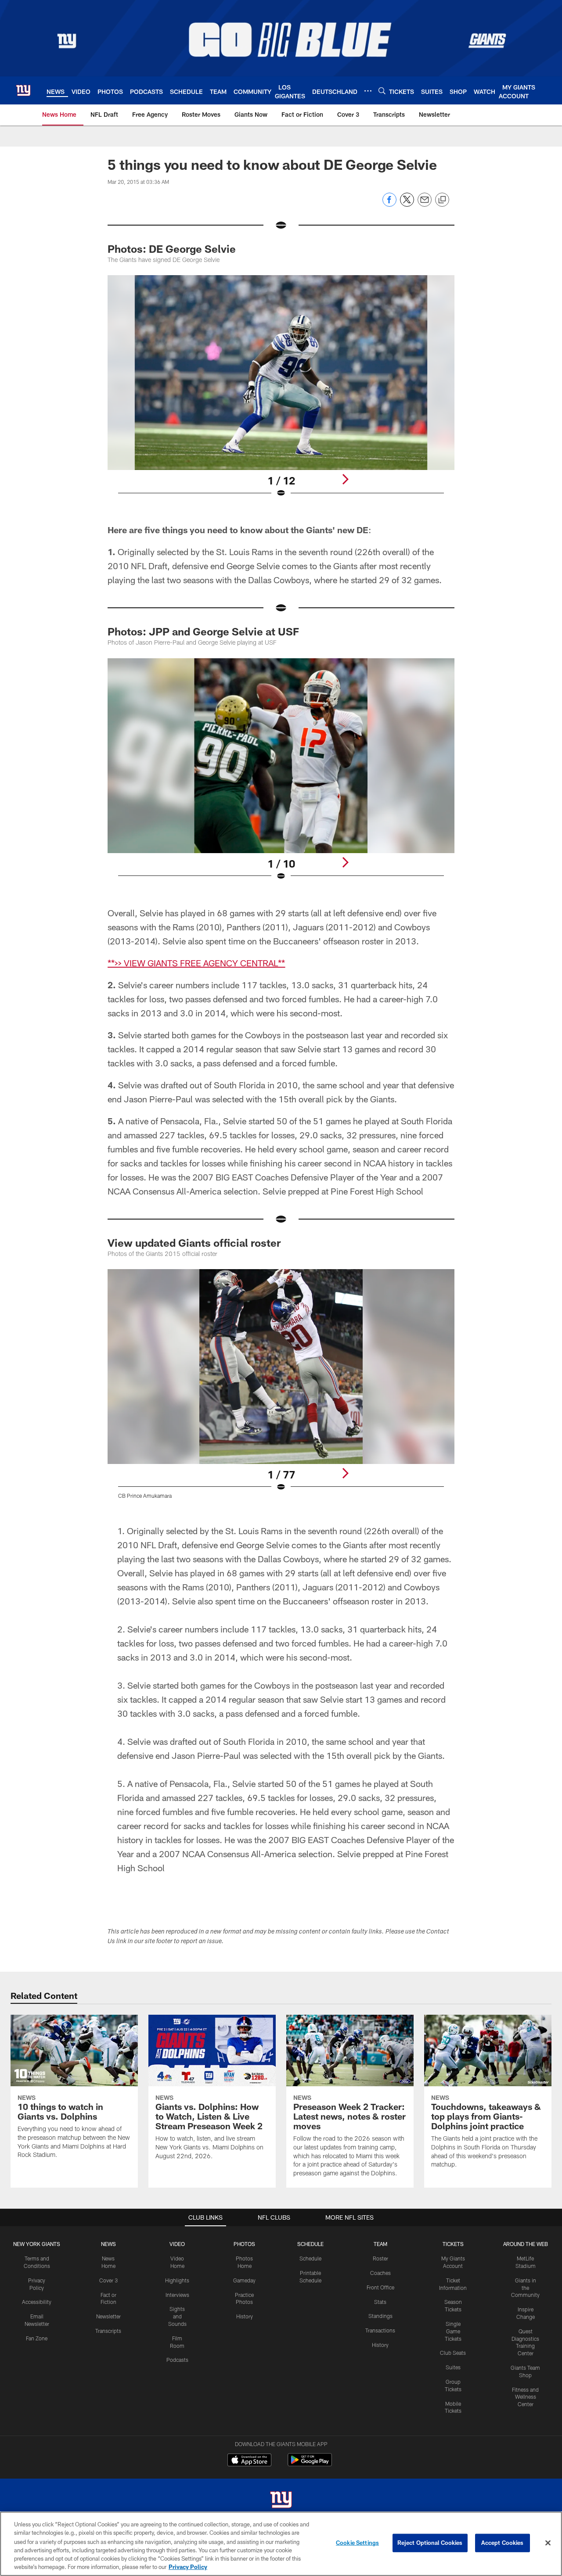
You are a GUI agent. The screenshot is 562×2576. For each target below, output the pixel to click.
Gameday (244, 2280)
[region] (281, 2544)
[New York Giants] (281, 2501)
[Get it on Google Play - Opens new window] (310, 2464)
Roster (380, 2258)
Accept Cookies (503, 2543)
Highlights (177, 2280)
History (245, 2316)
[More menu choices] (368, 91)
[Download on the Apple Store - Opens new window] (249, 2461)
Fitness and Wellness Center (525, 2397)
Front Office (380, 2287)
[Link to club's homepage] (23, 90)
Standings (380, 2316)
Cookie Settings (357, 2543)
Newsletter (108, 2316)
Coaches (380, 2273)
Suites (453, 2367)
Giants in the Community (525, 2288)
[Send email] (425, 204)
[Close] (548, 2543)
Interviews (177, 2295)
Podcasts (177, 2360)
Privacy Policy (188, 2567)
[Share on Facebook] (389, 204)
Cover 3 (108, 2280)
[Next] (345, 479)
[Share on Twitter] (407, 204)
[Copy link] (442, 200)
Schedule (310, 2258)
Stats (380, 2302)
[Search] (382, 91)
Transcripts (108, 2331)
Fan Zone (37, 2338)
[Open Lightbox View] (281, 392)
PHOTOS (244, 2244)
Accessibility (37, 2302)
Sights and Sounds (177, 2316)
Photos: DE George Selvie (172, 249)
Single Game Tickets (453, 2331)
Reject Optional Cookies (430, 2543)
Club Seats (453, 2353)
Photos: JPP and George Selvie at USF (203, 631)
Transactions (380, 2330)
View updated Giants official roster (194, 1243)
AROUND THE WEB (526, 2244)
